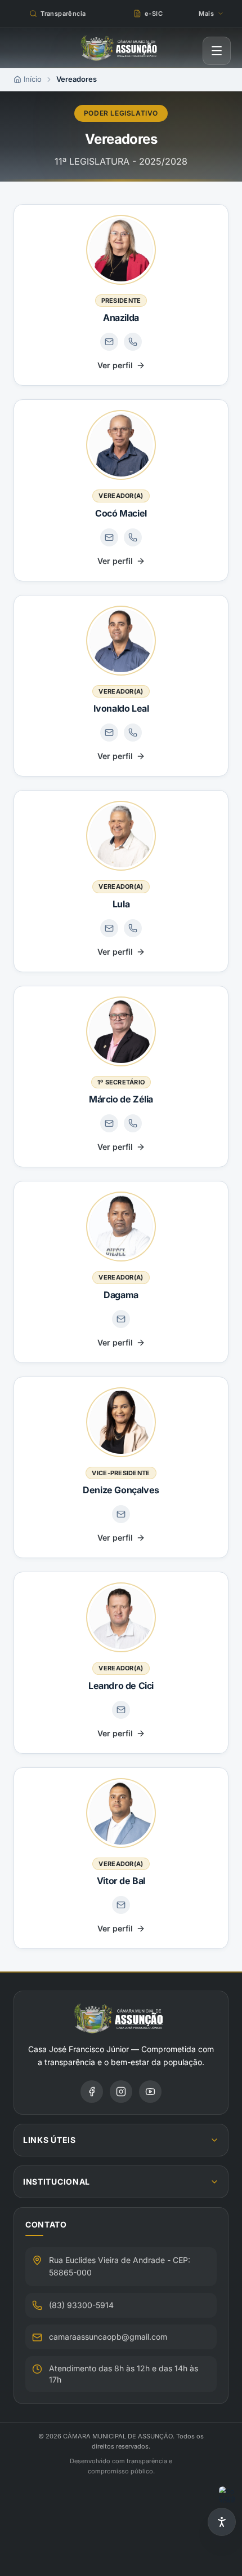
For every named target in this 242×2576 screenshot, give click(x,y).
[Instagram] (121, 2092)
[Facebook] (92, 2092)
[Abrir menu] (217, 51)
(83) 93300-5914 (81, 2305)
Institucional (57, 2182)
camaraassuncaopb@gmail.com (108, 2337)
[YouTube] (150, 2092)
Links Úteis (50, 2140)
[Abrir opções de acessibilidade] (222, 2522)
